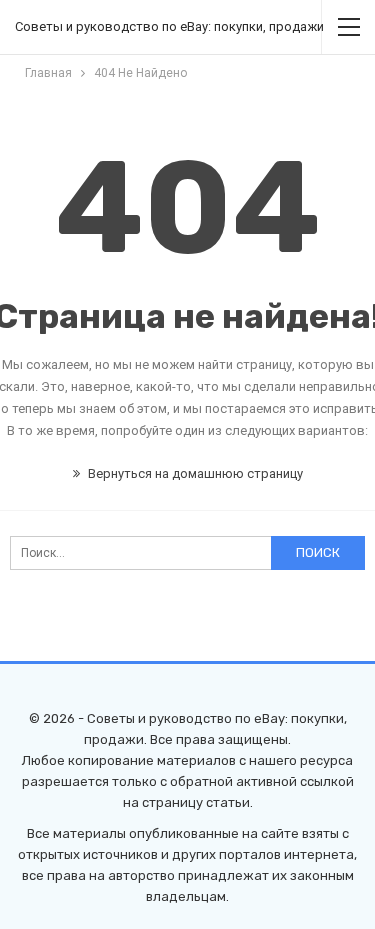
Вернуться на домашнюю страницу (194, 473)
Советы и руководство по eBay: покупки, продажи (169, 26)
